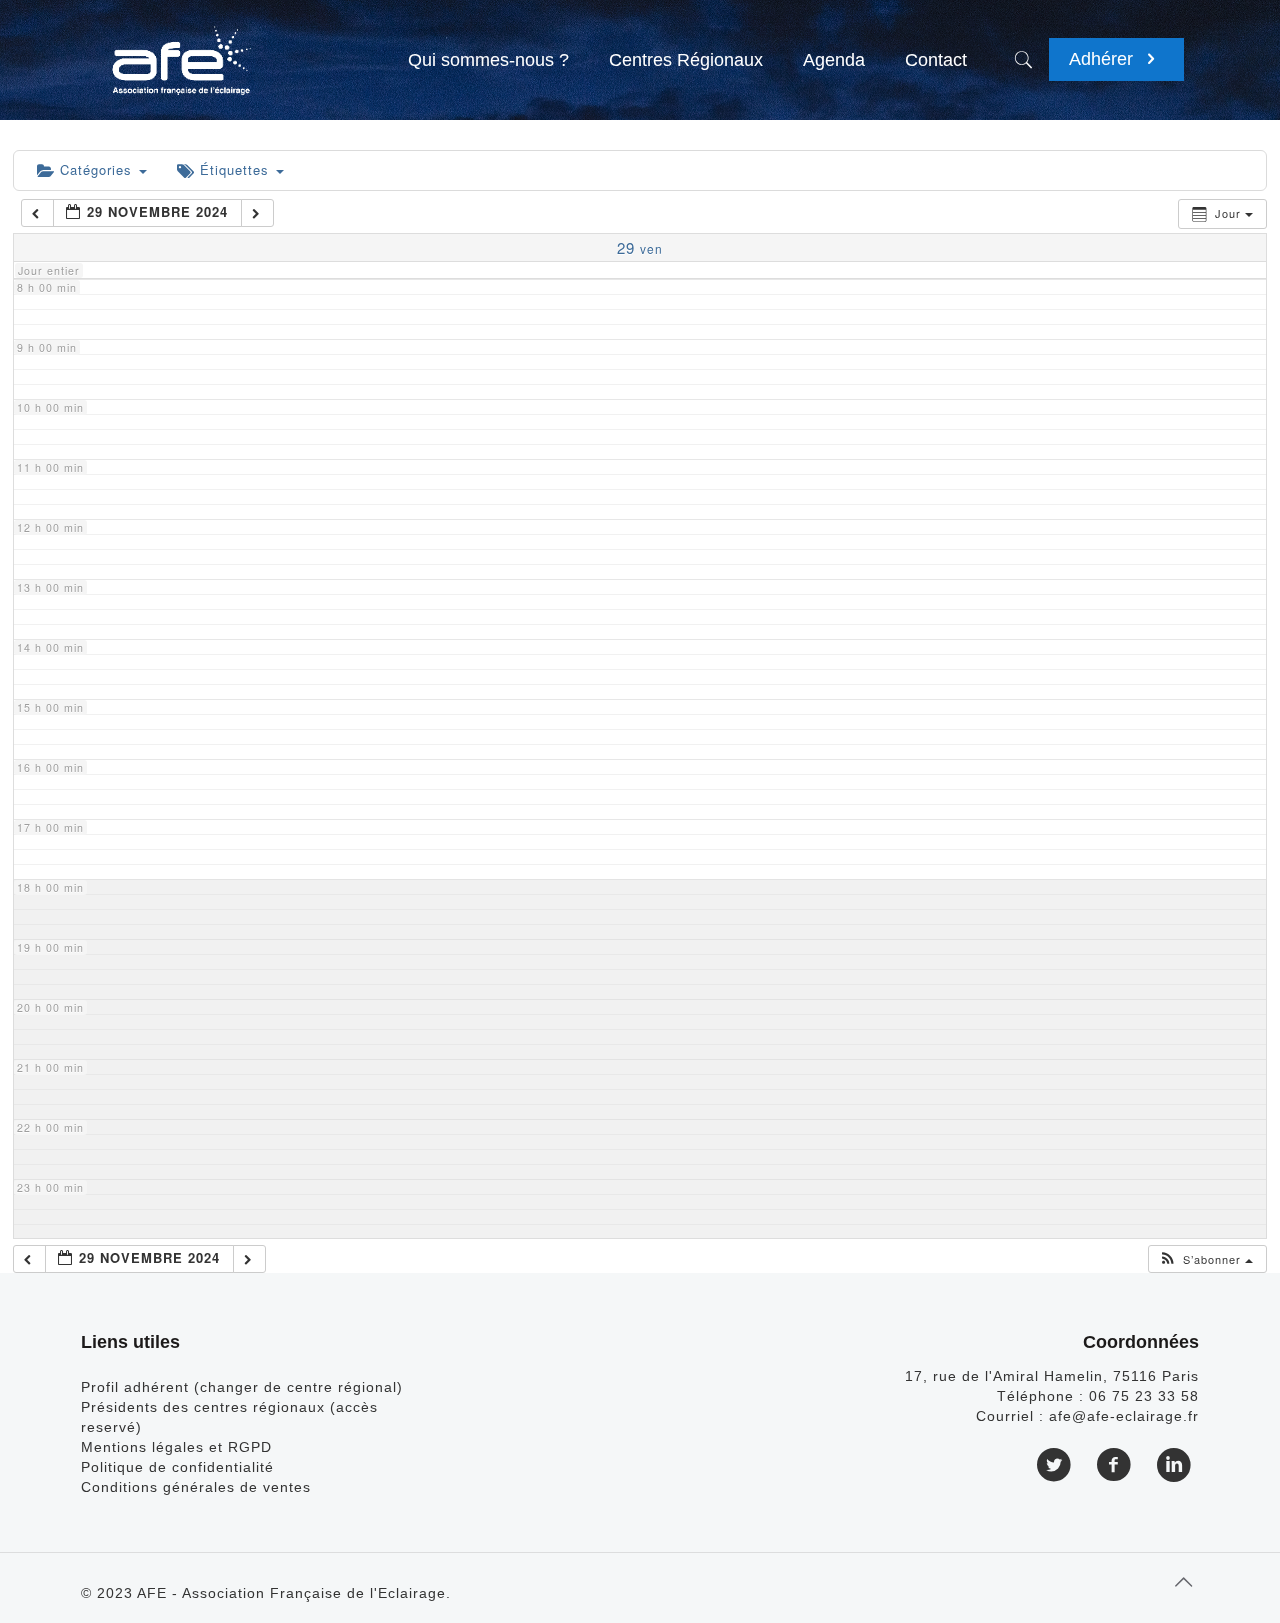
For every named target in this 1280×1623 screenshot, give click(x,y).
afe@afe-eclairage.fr (1124, 1416)
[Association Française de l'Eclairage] (180, 50)
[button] (1206, 1259)
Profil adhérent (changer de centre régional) (242, 1387)
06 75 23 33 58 (1144, 1396)
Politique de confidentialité (177, 1467)
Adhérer (1103, 59)
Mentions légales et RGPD (176, 1447)
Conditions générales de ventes (196, 1487)
